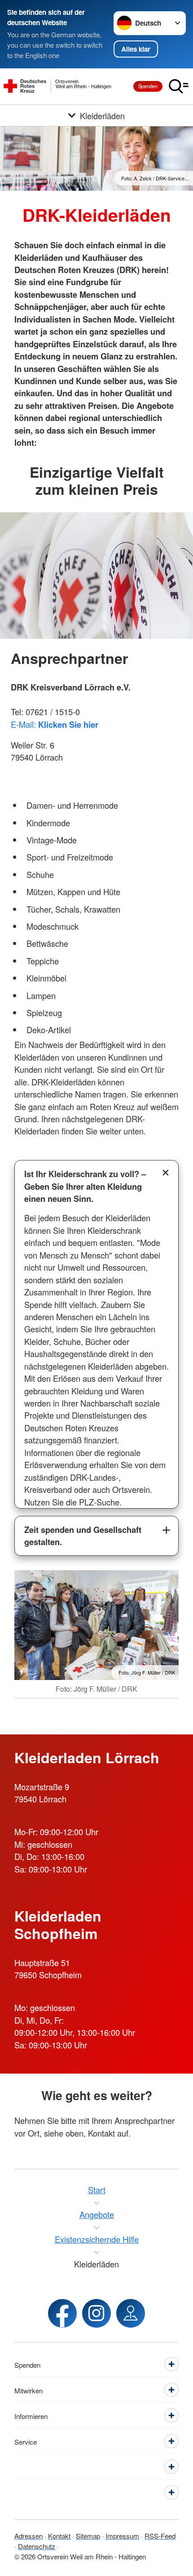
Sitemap (88, 2536)
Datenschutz (37, 2546)
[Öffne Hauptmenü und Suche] (179, 86)
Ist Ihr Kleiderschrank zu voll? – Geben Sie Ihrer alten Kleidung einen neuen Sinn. (85, 1186)
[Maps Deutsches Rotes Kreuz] (131, 2313)
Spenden (148, 86)
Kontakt (59, 2536)
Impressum (122, 2536)
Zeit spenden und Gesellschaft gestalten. (83, 1536)
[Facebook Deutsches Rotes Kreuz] (62, 2313)
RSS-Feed (160, 2536)
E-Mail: (55, 724)
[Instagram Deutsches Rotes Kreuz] (96, 2313)
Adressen (29, 2536)
